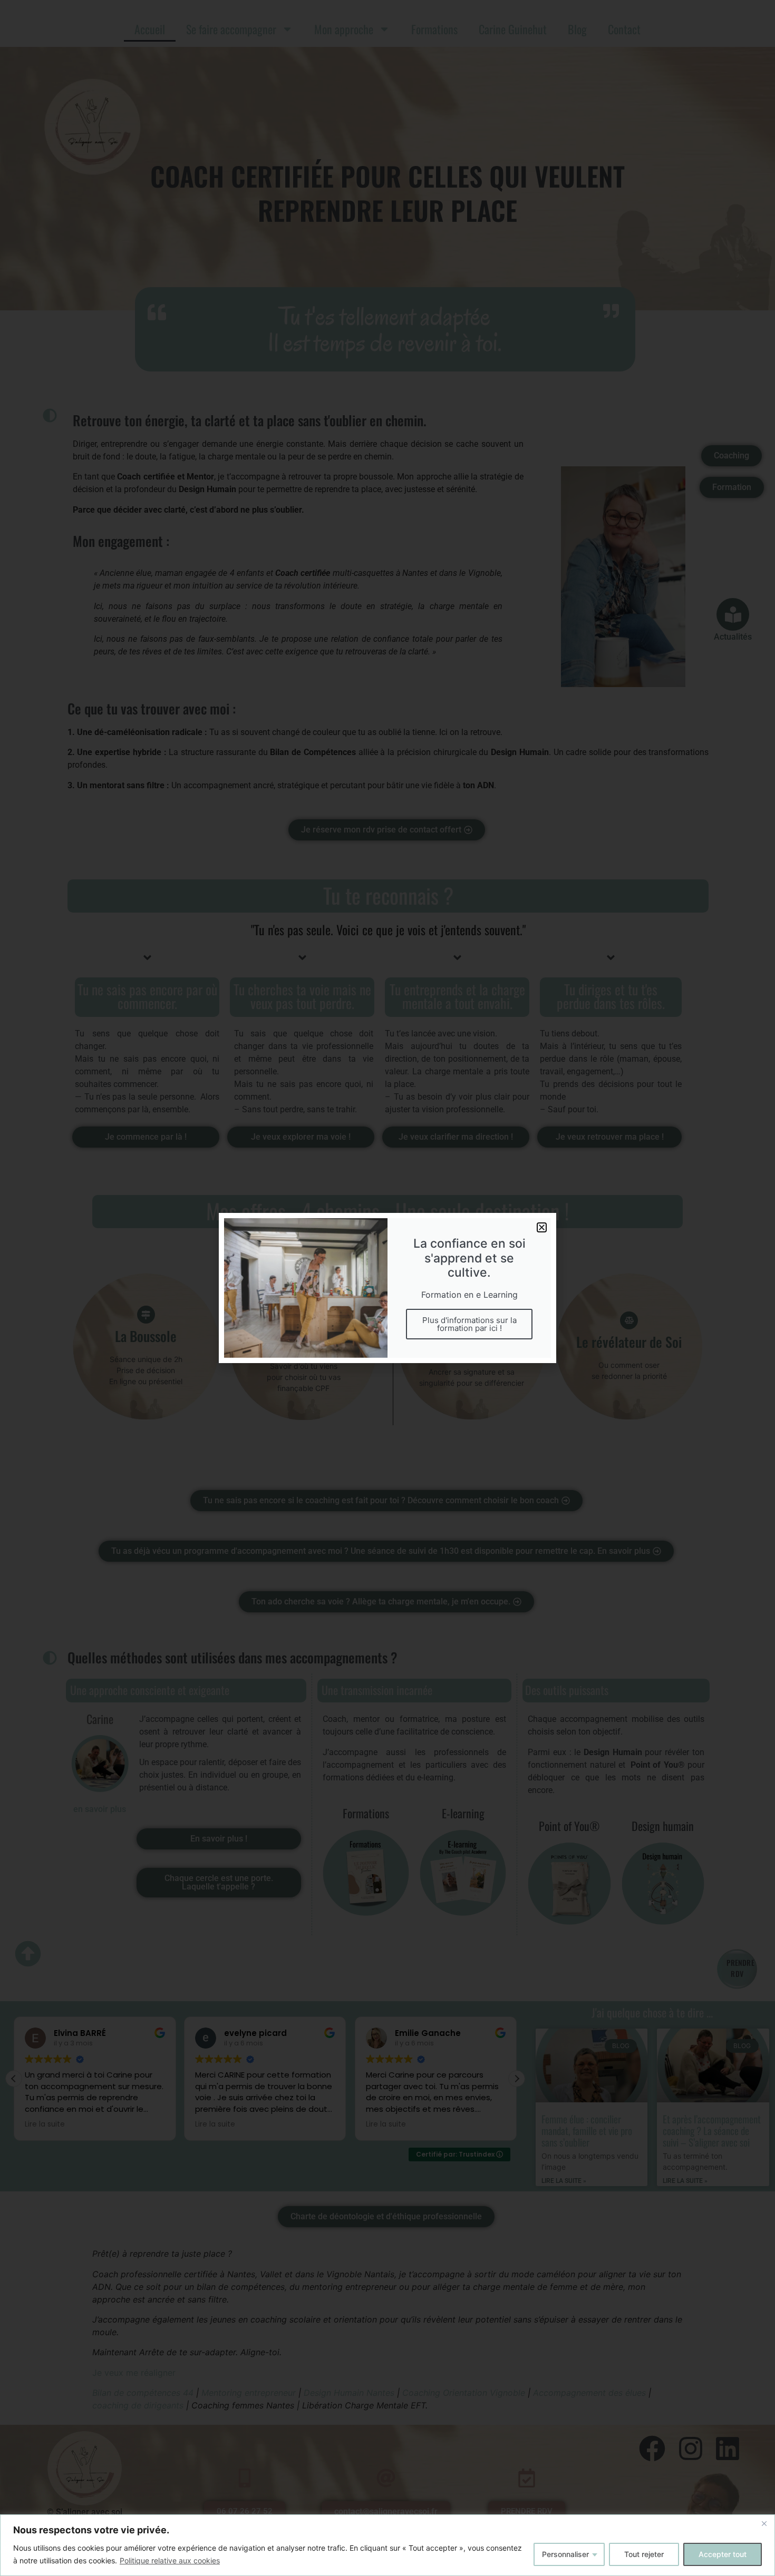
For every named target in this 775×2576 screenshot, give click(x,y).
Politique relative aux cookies (170, 2560)
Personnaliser (565, 2554)
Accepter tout (723, 2554)
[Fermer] (764, 2523)
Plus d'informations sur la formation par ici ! (469, 1324)
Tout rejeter (644, 2554)
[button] (542, 1227)
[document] (387, 1288)
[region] (387, 2545)
